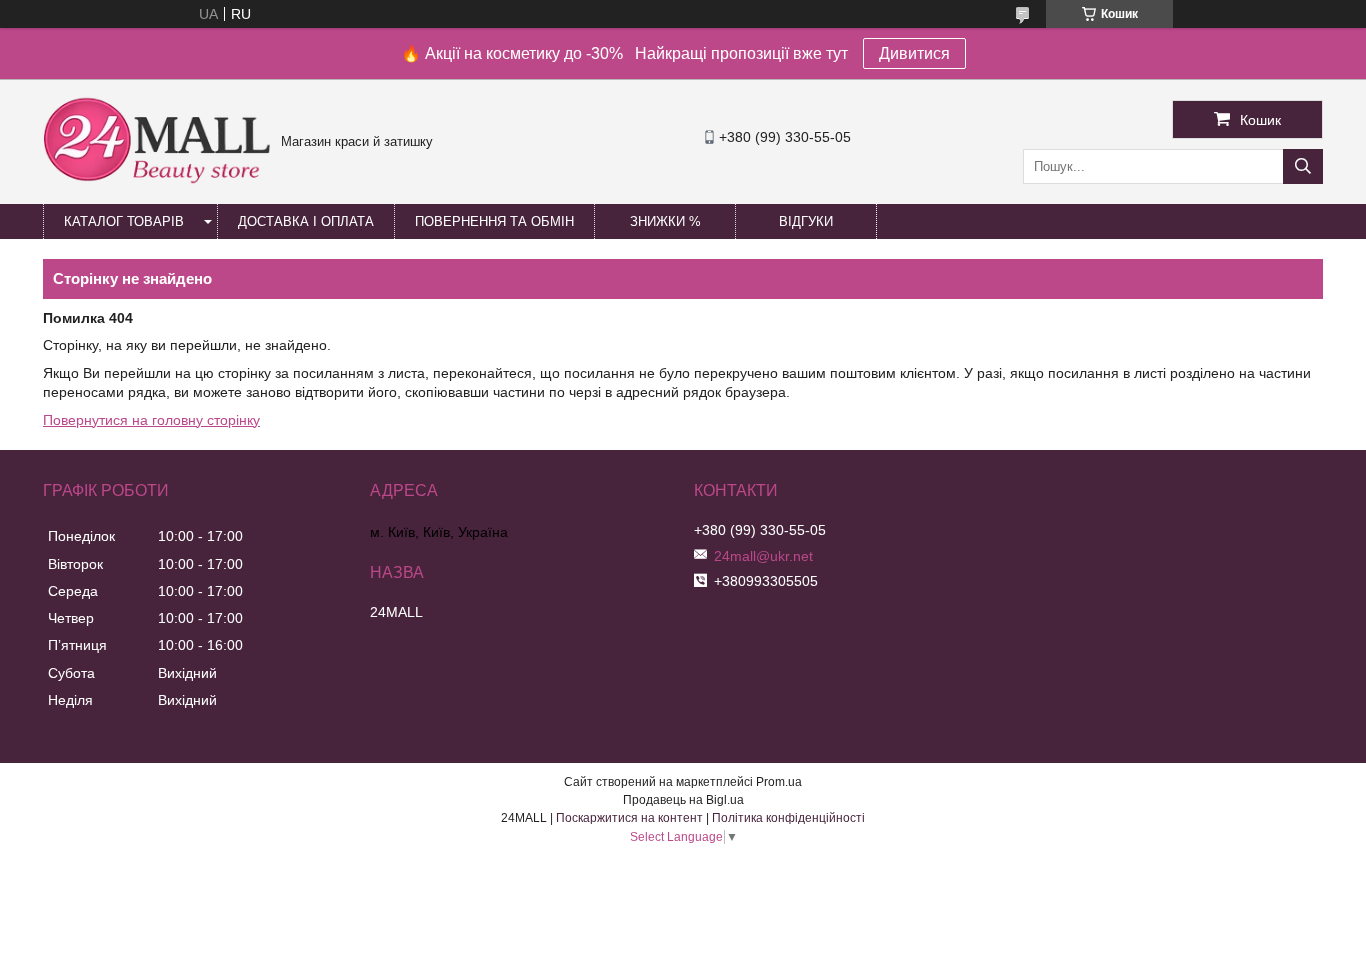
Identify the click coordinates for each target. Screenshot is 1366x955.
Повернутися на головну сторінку (151, 420)
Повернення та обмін (494, 221)
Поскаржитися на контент (629, 818)
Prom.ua (779, 782)
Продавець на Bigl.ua (683, 800)
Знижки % (665, 221)
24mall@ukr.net (763, 556)
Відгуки (806, 221)
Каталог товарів (124, 221)
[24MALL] (157, 181)
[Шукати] (1303, 166)
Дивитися (914, 53)
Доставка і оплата (306, 221)
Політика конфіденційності (788, 818)
